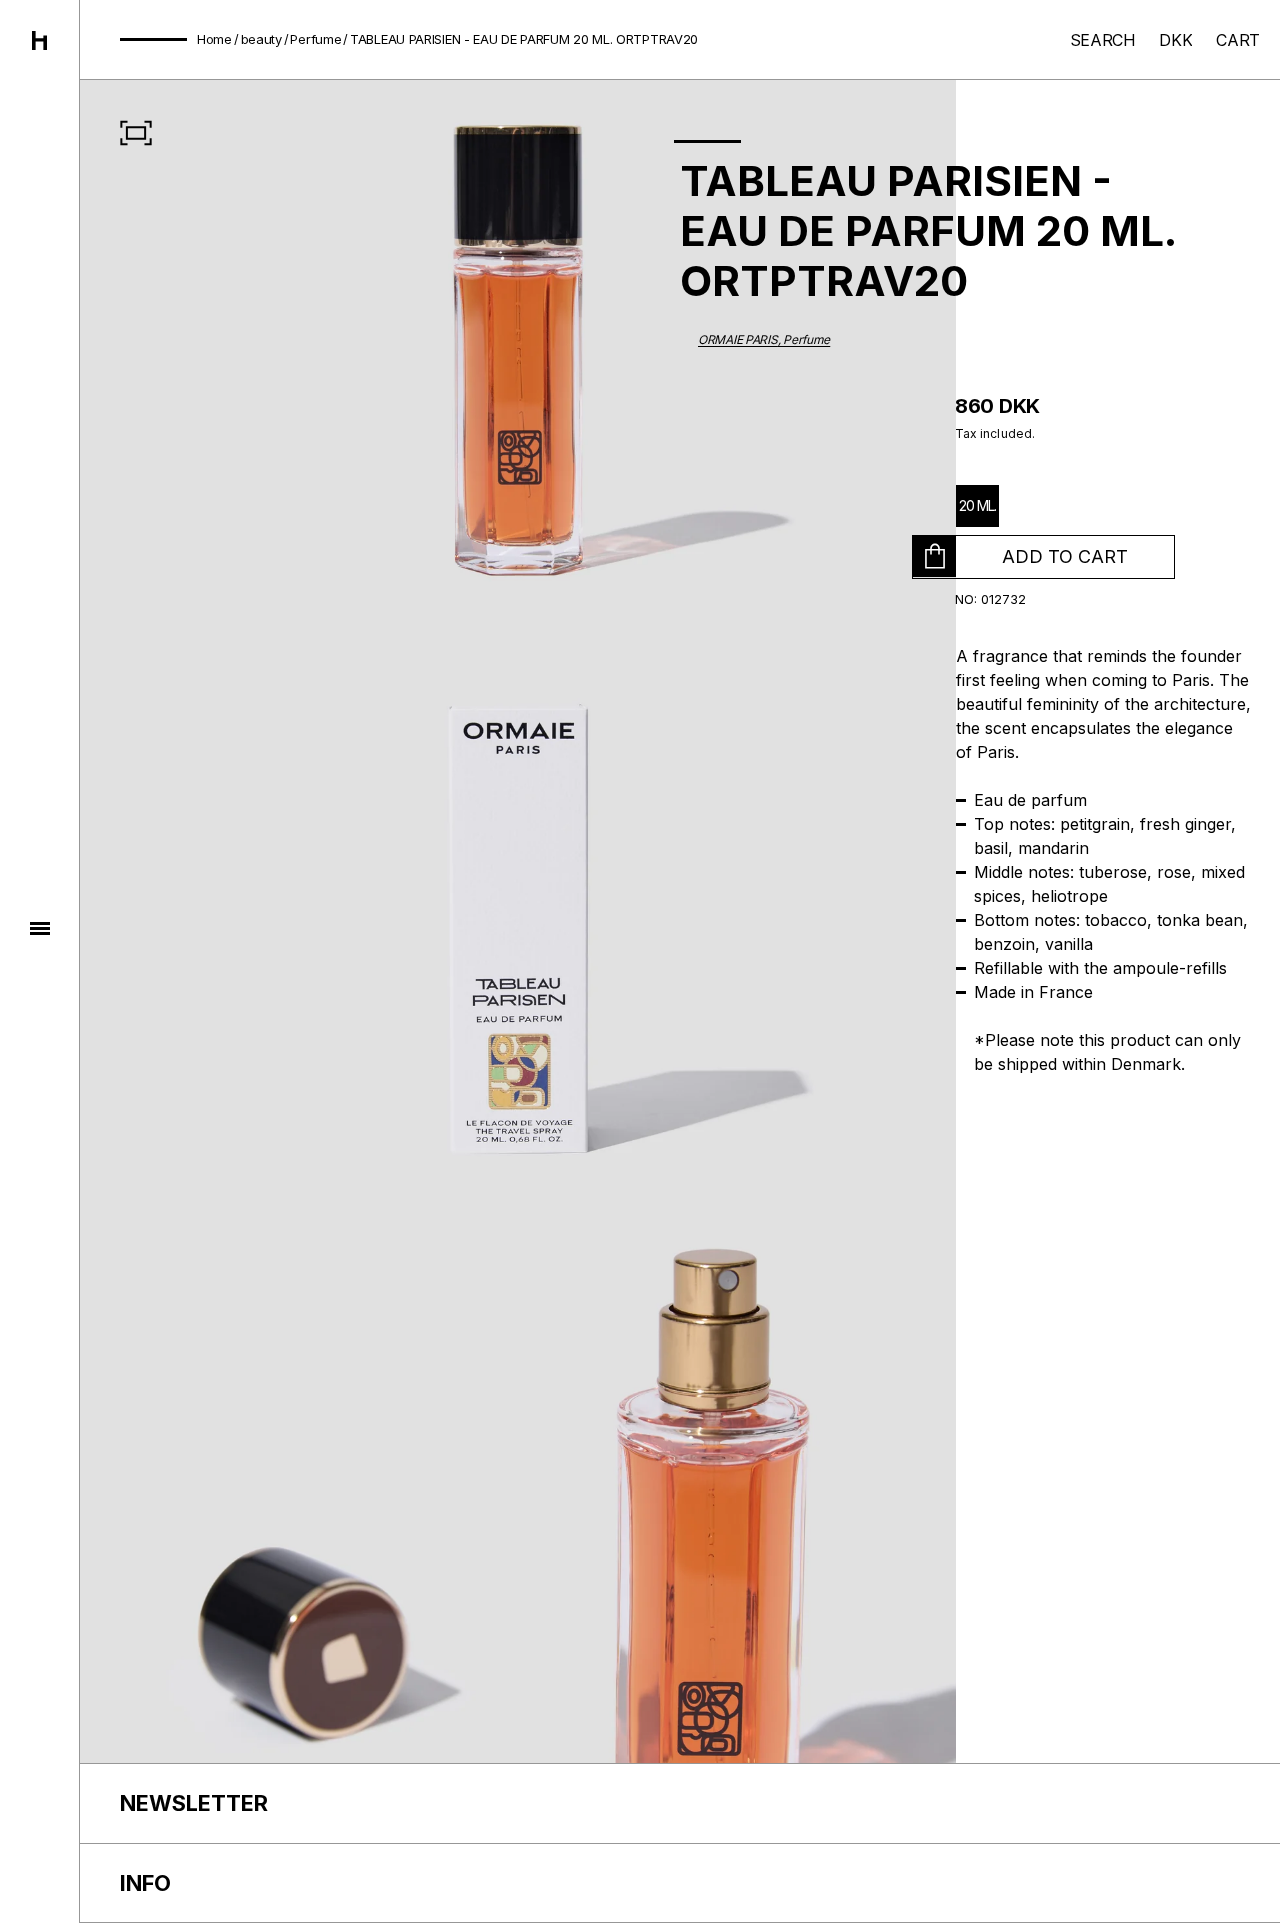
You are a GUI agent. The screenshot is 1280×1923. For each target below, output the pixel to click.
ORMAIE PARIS (738, 339)
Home (214, 39)
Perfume (315, 39)
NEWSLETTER (194, 1803)
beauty (261, 39)
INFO (145, 1883)
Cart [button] (1238, 40)
